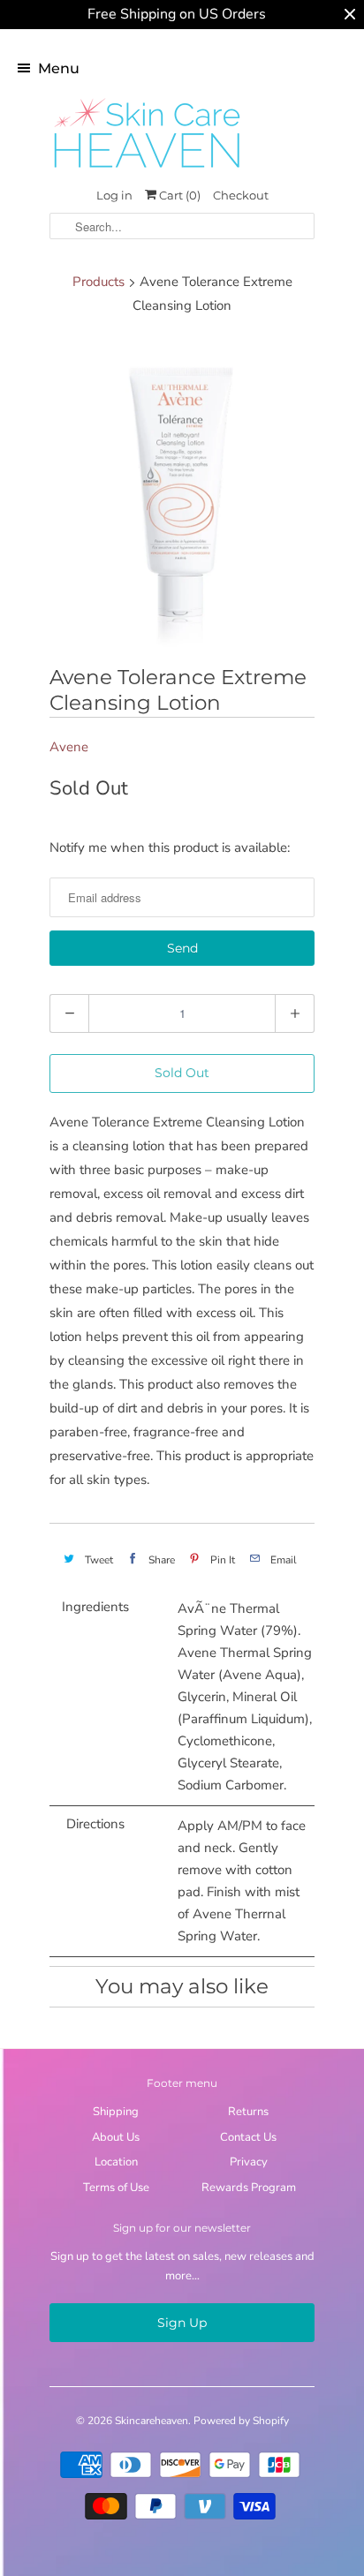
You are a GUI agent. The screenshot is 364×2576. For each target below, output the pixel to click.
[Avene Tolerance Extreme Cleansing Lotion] (182, 493)
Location (116, 2162)
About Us (116, 2137)
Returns (248, 2112)
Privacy (249, 2162)
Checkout (241, 195)
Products (99, 282)
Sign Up (182, 2323)
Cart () (178, 195)
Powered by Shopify (241, 2421)
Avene (69, 747)
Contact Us (248, 2137)
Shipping (116, 2112)
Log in (114, 195)
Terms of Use (116, 2188)
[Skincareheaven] (147, 169)
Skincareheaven (152, 2421)
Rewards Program (249, 2188)
